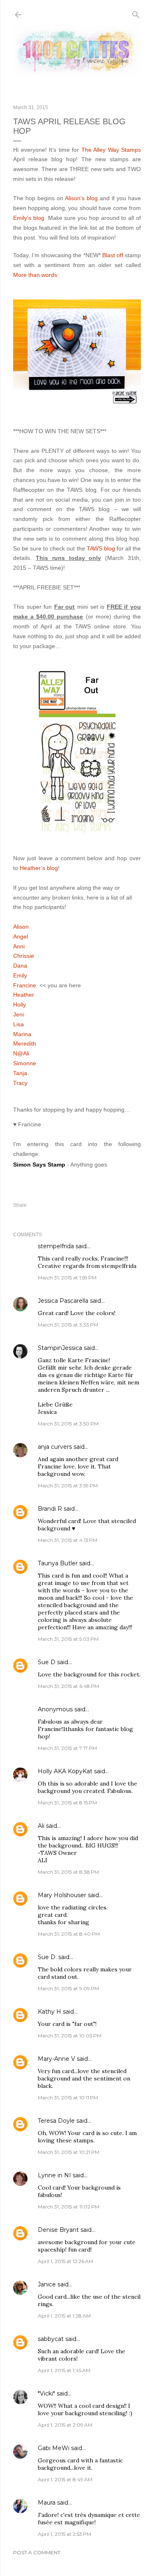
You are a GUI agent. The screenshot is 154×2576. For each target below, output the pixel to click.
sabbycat (51, 2339)
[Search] (136, 13)
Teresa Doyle (56, 2121)
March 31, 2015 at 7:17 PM (67, 1748)
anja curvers (55, 1447)
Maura (47, 2503)
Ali (41, 1826)
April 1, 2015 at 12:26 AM (66, 2261)
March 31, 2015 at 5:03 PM (68, 1639)
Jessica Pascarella (63, 1301)
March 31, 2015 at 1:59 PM (67, 1278)
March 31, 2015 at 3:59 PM (68, 1486)
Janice (47, 2284)
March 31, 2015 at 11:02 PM (69, 2207)
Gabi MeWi (54, 2448)
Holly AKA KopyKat (65, 1771)
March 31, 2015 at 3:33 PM (68, 1325)
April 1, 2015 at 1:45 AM (64, 2370)
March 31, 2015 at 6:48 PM (68, 1686)
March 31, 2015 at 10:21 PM (69, 2152)
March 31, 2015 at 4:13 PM (68, 1540)
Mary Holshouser (62, 1895)
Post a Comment (37, 2552)
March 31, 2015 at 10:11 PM (68, 2098)
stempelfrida (56, 1246)
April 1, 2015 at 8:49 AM (65, 2479)
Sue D (47, 1662)
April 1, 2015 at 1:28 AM (64, 2316)
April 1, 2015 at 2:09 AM (65, 2425)
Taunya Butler (58, 1563)
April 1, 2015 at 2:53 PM (64, 2534)
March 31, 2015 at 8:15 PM (67, 1803)
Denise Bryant (58, 2230)
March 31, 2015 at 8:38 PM (68, 1872)
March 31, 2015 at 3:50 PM (68, 1424)
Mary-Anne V (56, 2059)
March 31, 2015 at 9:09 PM (68, 1988)
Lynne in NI (54, 2175)
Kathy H (49, 2012)
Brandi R (50, 1509)
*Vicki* (46, 2393)
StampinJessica (60, 1348)
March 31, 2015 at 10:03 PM (70, 2036)
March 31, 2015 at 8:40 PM (69, 1934)
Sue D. (47, 1957)
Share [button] (20, 1205)
